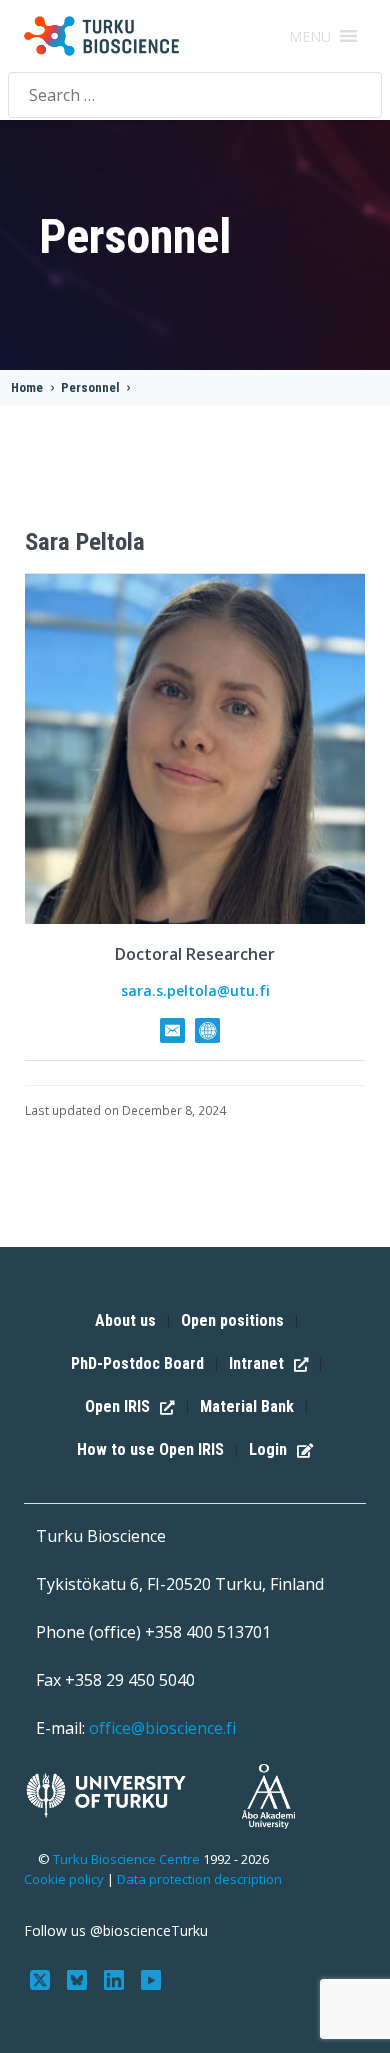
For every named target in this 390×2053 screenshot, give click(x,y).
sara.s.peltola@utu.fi (195, 990)
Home (27, 387)
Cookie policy (64, 1879)
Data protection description (199, 1879)
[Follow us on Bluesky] (79, 1979)
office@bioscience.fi (162, 1728)
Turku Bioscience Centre (128, 1859)
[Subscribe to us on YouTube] (150, 1979)
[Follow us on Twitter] (42, 1979)
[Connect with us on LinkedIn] (116, 1979)
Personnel (90, 387)
